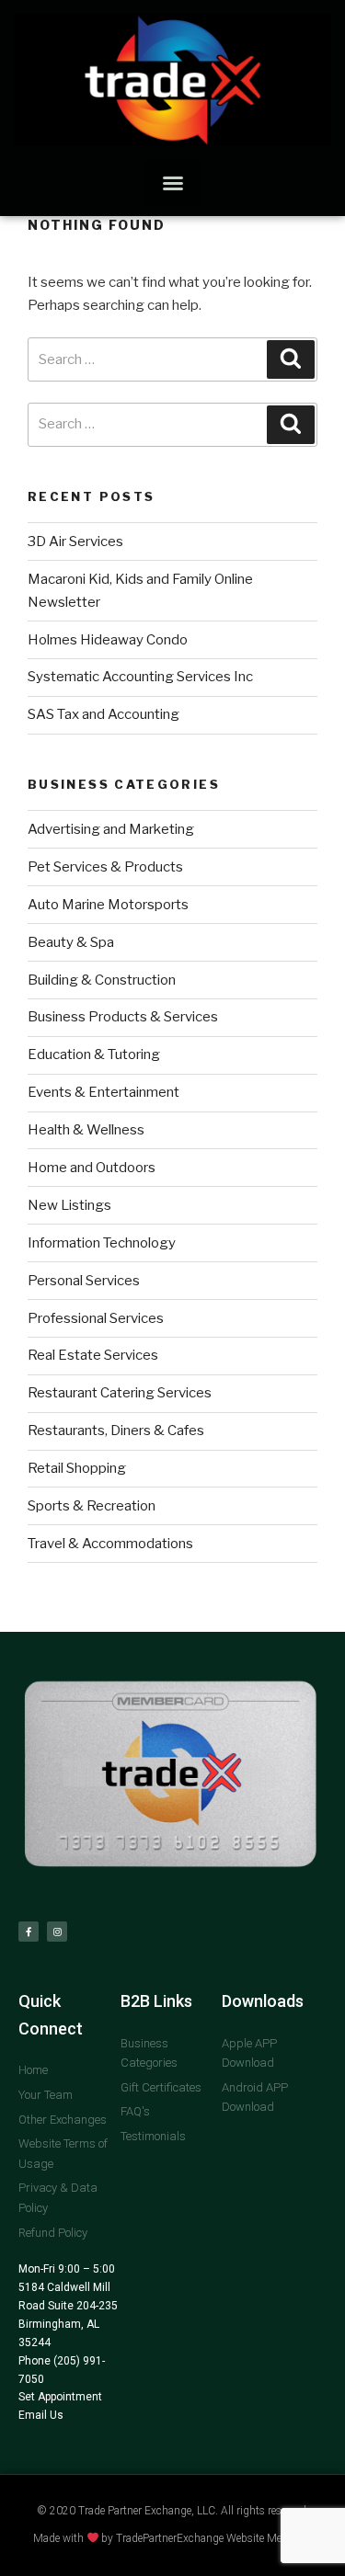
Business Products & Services (123, 1017)
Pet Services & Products (105, 867)
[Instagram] (57, 1932)
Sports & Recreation (92, 1506)
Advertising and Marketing (111, 829)
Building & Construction (102, 980)
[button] (172, 183)
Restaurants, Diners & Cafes (116, 1430)
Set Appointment (60, 2397)
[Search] (291, 359)
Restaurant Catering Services (120, 1393)
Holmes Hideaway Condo (108, 640)
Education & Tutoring (94, 1054)
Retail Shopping (77, 1468)
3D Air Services (75, 541)
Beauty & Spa (71, 942)
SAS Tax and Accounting (103, 714)
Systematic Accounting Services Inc (140, 677)
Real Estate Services (93, 1355)
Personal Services (84, 1281)
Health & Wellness (86, 1130)
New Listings (69, 1205)
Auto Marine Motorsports (108, 905)
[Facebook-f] (29, 1932)
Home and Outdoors (92, 1168)
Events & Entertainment (103, 1092)
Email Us (41, 2415)
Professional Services (96, 1318)
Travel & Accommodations (110, 1544)
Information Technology (102, 1243)
